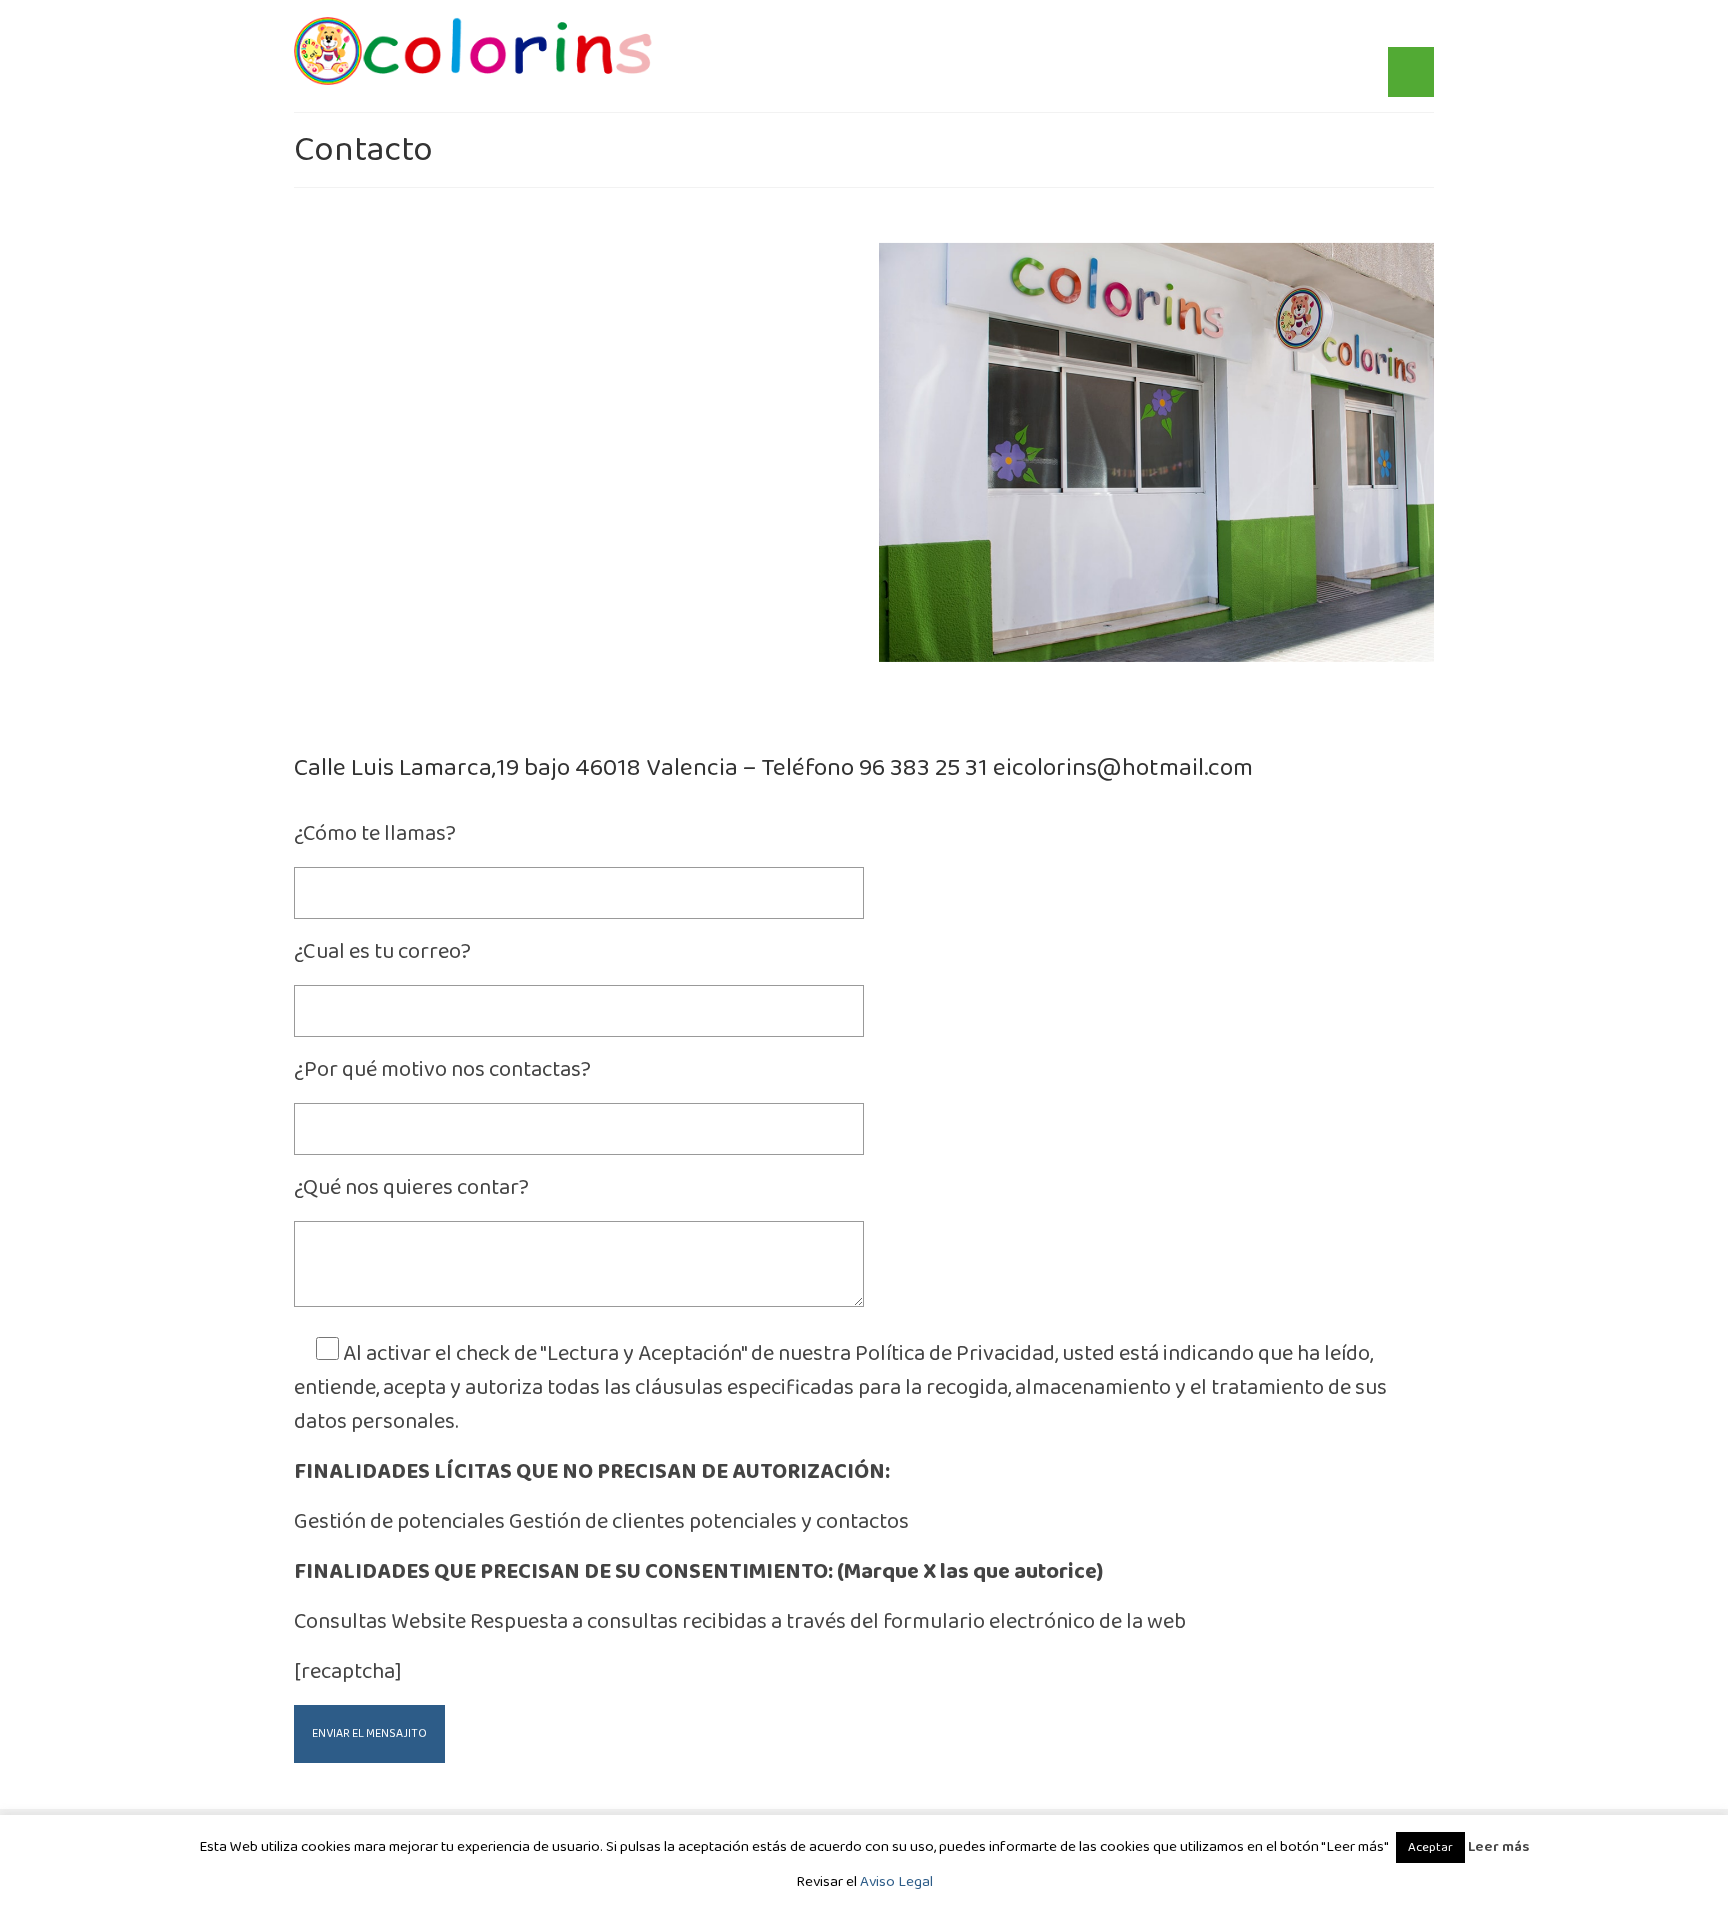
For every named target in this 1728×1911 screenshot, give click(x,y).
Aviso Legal (896, 1882)
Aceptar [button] (1430, 1847)
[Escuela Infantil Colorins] (474, 51)
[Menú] (1411, 72)
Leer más (1498, 1847)
